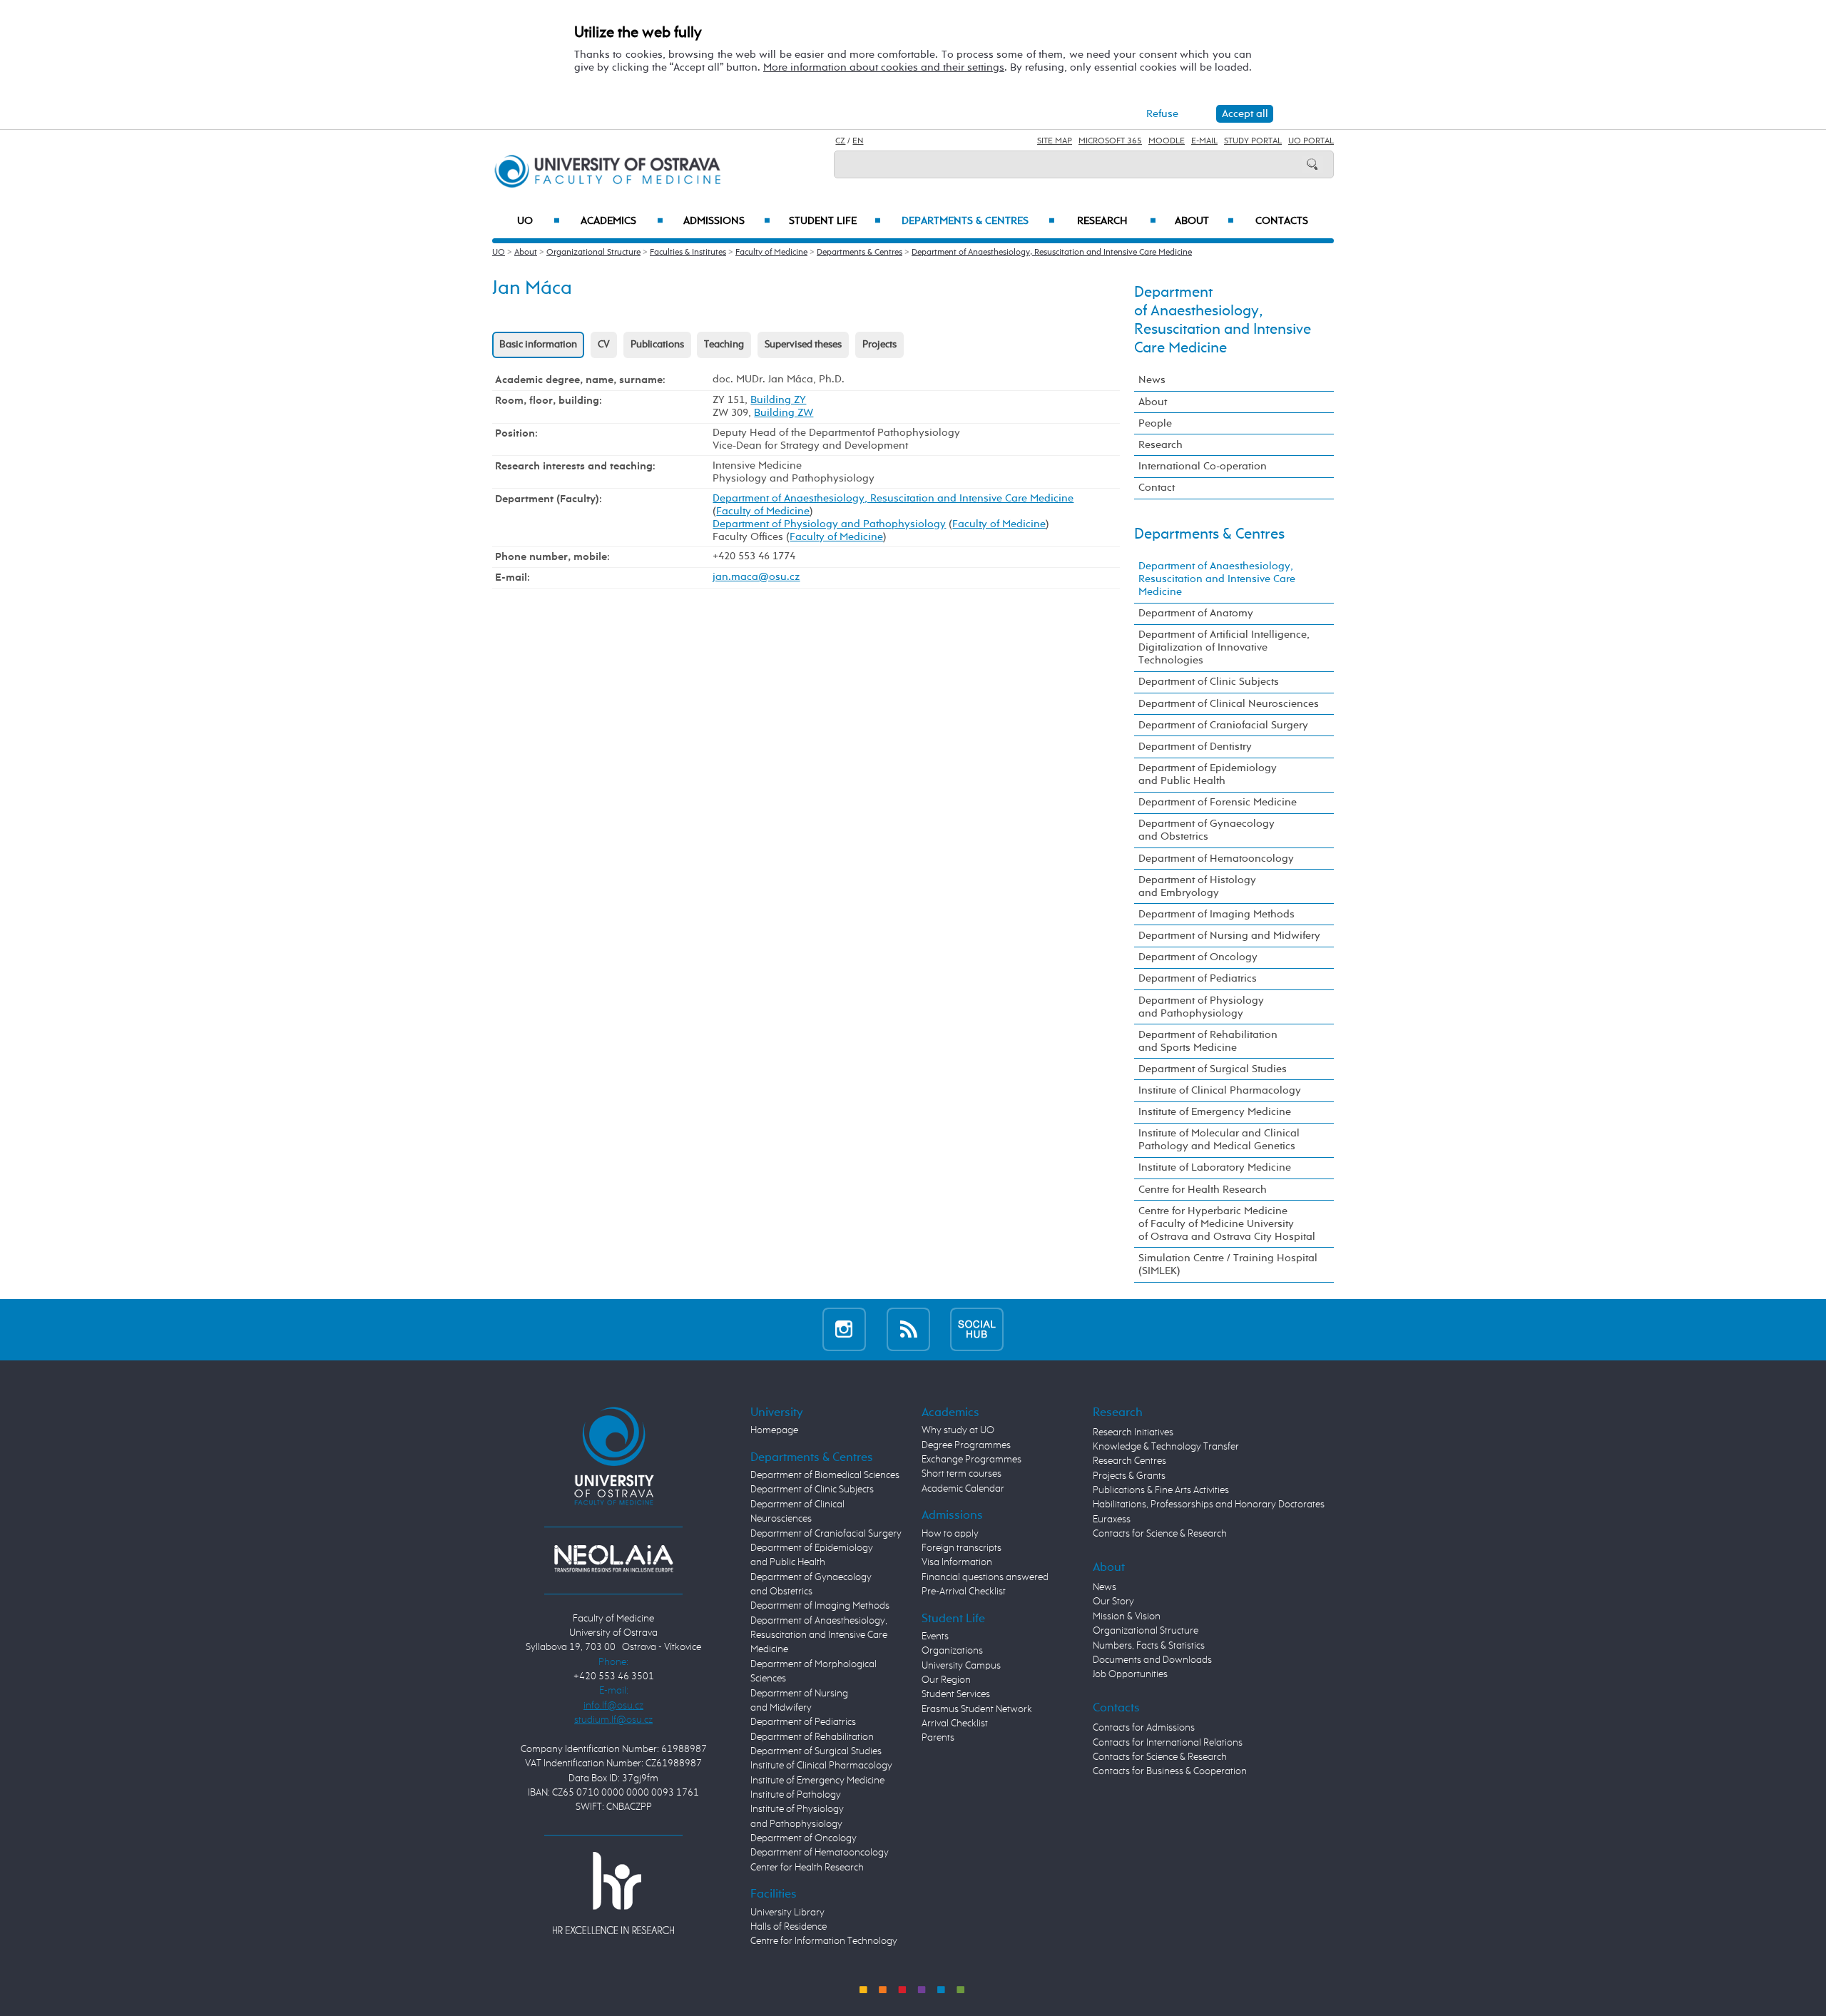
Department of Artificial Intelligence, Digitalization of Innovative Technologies (1224, 647)
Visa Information (957, 1562)
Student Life (835, 221)
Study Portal (1253, 141)
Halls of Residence (789, 1927)
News (1152, 380)
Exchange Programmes (971, 1460)
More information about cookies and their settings (884, 67)
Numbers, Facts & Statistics (1149, 1646)
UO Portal (1311, 141)
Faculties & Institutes (688, 253)
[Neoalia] (613, 1559)
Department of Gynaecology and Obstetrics (1207, 830)
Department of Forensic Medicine (1218, 802)
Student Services (956, 1694)
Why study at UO (958, 1430)
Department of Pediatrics (1198, 978)
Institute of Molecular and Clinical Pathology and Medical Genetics (1219, 1140)
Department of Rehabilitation (812, 1737)
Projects (879, 345)
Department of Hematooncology (1216, 859)
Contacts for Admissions (1144, 1728)
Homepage (774, 1430)
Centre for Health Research (1203, 1190)
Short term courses (962, 1474)
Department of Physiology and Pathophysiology (829, 524)
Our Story (1113, 1602)
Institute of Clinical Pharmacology (1220, 1090)
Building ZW (784, 413)
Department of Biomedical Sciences (825, 1475)
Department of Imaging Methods (1217, 914)
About (1204, 221)
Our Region (946, 1680)
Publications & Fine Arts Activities (1161, 1490)
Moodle (1167, 141)
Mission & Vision (1127, 1617)
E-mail (1204, 141)
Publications (657, 345)
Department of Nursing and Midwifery (1229, 936)
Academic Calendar (963, 1489)
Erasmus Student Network (977, 1709)
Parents (938, 1738)
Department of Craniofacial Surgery (1223, 725)
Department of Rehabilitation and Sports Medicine (1208, 1041)
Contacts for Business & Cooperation (1170, 1771)
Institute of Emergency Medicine (1215, 1112)
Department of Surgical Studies (1213, 1069)
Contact (1157, 488)
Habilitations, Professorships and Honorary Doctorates (1209, 1505)
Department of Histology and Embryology (1197, 886)
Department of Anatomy (1196, 613)
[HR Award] (613, 1893)
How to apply (950, 1534)
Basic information (538, 345)
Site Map (1055, 141)
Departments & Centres (978, 221)
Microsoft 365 (1110, 141)
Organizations (952, 1651)
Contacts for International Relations (1168, 1743)
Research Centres (1129, 1461)
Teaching (724, 345)
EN (858, 141)
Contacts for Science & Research (1160, 1534)
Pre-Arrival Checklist (964, 1592)
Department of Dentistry (1195, 747)
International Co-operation (1203, 466)
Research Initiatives (1133, 1432)
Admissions (727, 221)
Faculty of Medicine (771, 253)
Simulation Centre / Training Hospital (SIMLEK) (1228, 1264)
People (1155, 423)
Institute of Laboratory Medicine (1215, 1167)
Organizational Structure (593, 253)
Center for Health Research (807, 1868)
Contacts (1282, 221)
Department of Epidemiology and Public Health (1208, 774)
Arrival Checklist (955, 1724)
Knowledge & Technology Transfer (1166, 1447)
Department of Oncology (1198, 957)
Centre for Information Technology (824, 1941)
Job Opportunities (1130, 1674)
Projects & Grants (1129, 1476)
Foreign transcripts (962, 1548)
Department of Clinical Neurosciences (1229, 704)
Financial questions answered (985, 1577)
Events (935, 1636)
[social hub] (977, 1329)
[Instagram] (844, 1329)
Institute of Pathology (796, 1795)
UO (539, 221)
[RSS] (908, 1329)
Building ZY (778, 400)
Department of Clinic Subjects (1209, 682)
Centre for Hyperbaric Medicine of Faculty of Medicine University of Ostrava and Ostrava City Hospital (1227, 1224)
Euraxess (1112, 1519)
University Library (787, 1913)
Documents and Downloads (1152, 1660)
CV (604, 345)
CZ (840, 141)
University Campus (961, 1666)
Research (1117, 221)
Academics (622, 221)
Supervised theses (803, 345)
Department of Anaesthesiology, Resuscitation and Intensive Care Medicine (1052, 253)
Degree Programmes (966, 1445)
